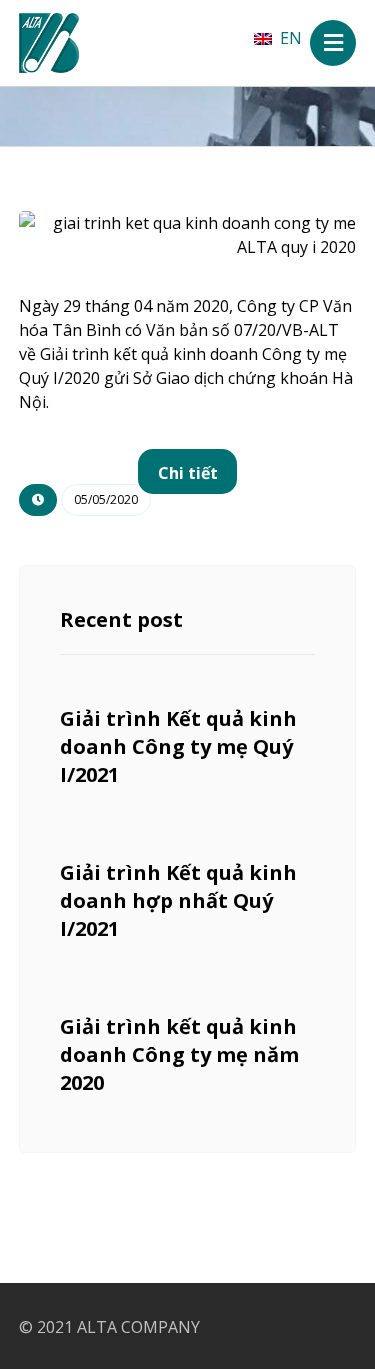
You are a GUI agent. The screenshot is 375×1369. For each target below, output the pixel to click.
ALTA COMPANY (138, 1327)
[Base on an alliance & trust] (49, 43)
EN (291, 38)
